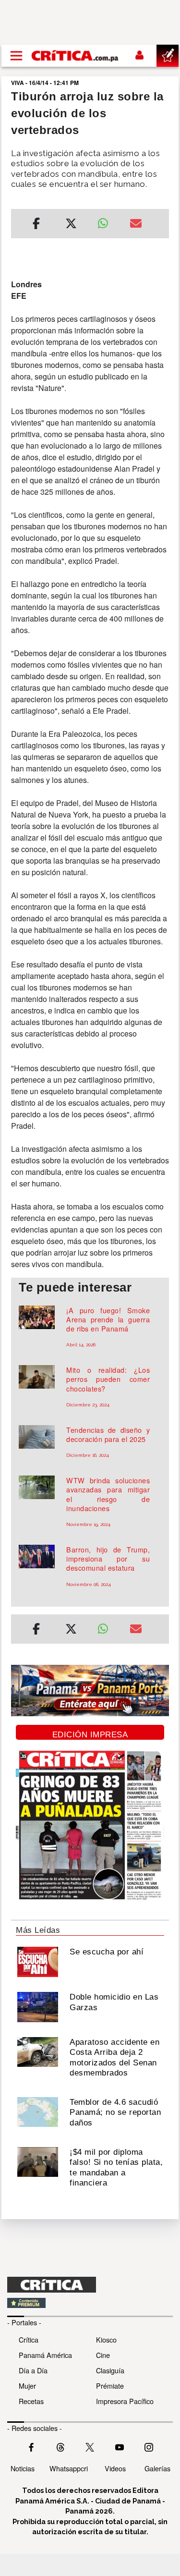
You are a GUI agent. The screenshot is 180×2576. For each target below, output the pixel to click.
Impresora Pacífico (125, 2401)
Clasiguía (110, 2370)
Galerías (157, 2468)
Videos (115, 2468)
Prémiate (110, 2386)
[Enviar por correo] (136, 225)
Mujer (27, 2386)
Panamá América (45, 2355)
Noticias (23, 2468)
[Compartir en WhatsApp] (107, 221)
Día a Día (33, 2370)
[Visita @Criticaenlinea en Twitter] (60, 2446)
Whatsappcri (69, 2468)
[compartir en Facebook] (36, 225)
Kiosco (106, 2339)
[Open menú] (16, 56)
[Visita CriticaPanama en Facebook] (31, 2446)
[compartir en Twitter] (71, 225)
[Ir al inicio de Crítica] (75, 56)
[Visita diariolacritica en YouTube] (120, 2446)
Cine (103, 2355)
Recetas (31, 2401)
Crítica (29, 2339)
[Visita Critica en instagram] (149, 2446)
